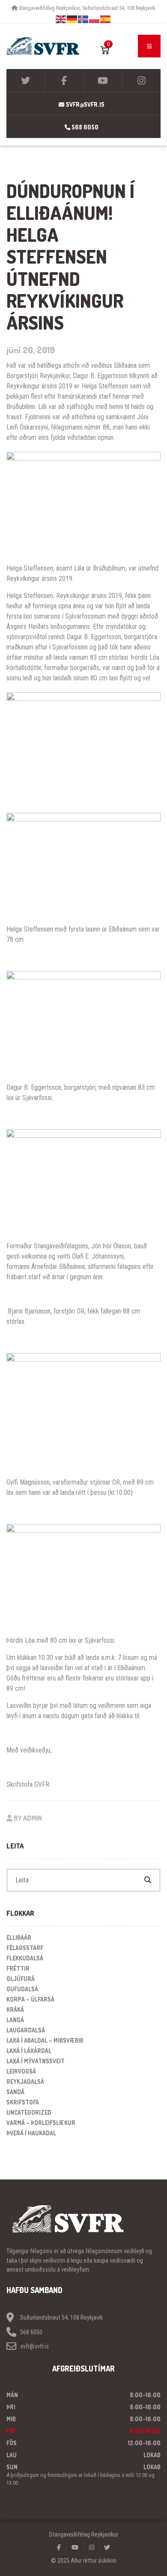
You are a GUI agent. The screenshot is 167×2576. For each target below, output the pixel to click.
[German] (72, 19)
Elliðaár (19, 1937)
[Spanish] (106, 19)
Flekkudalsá (25, 1958)
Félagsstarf (25, 1948)
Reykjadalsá (25, 2082)
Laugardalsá (26, 2030)
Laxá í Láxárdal (29, 2051)
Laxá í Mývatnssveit (36, 2061)
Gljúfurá (21, 1979)
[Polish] (95, 19)
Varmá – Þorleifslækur (41, 2123)
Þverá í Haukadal (31, 2133)
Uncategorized (29, 2112)
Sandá (15, 2092)
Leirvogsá (21, 2071)
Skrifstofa (23, 2102)
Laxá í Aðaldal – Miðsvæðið (45, 2040)
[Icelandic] (83, 19)
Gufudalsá (22, 1989)
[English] (61, 19)
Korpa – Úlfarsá (30, 1999)
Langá (15, 2020)
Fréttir (18, 1968)
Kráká (15, 2009)
